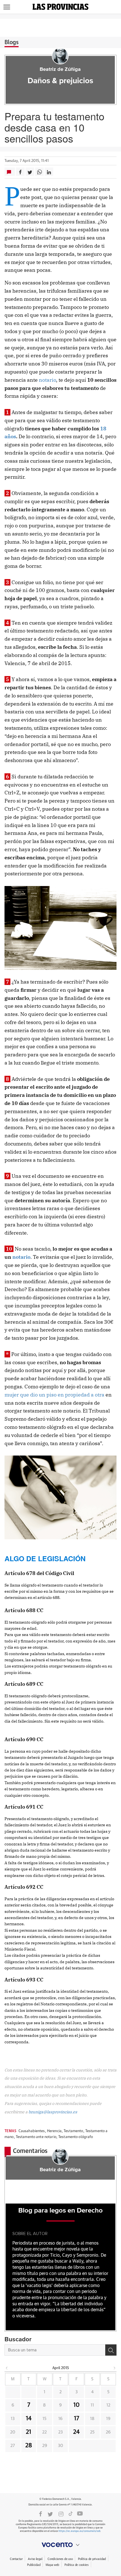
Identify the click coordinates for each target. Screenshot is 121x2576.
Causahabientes (32, 2131)
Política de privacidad (92, 2559)
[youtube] (80, 2514)
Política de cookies (77, 2565)
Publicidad (34, 2565)
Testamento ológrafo (76, 2137)
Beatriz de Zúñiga (60, 69)
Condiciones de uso (60, 2559)
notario (47, 380)
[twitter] (50, 2514)
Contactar (16, 2559)
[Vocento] (60, 2545)
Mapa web (52, 2565)
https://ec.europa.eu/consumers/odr (79, 2531)
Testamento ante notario (36, 2137)
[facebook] (41, 2514)
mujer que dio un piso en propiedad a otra (54, 1395)
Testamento (73, 2131)
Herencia (54, 2131)
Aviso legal (35, 2559)
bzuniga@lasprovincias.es (53, 2112)
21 (29, 2432)
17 (77, 2419)
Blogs (12, 42)
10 (77, 2405)
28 (29, 2446)
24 (76, 2432)
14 (29, 2419)
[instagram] (61, 2514)
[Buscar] (111, 2350)
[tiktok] (71, 2514)
